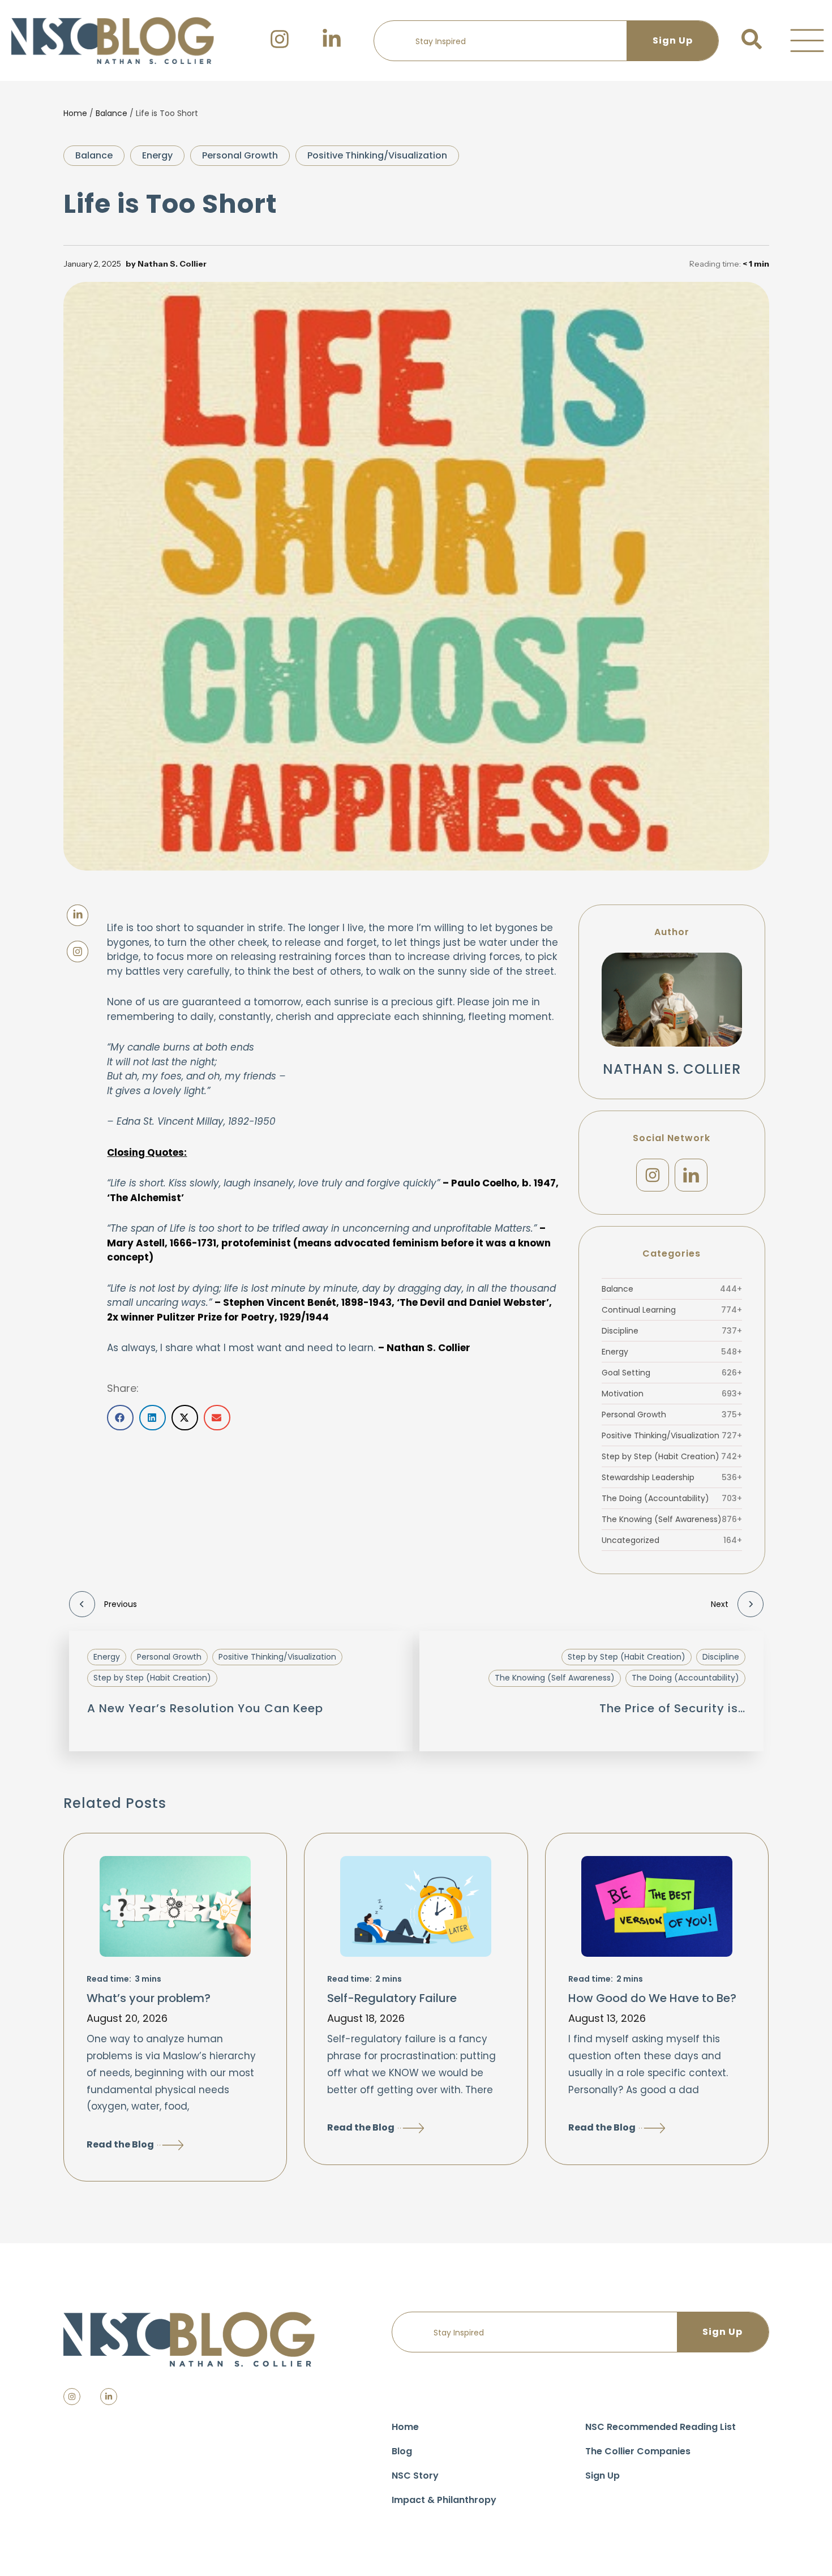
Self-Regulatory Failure (392, 1998)
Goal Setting (672, 1373)
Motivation (672, 1394)
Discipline (672, 1331)
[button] (807, 41)
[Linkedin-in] (109, 2397)
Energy (157, 155)
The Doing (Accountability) (672, 1498)
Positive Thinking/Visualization (377, 155)
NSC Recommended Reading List (661, 2427)
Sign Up (602, 2476)
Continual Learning (672, 1310)
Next (720, 1604)
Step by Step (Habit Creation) (672, 1456)
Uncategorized (672, 1540)
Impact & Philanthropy (444, 2500)
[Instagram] (653, 1175)
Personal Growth (240, 155)
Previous (121, 1604)
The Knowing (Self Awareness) (672, 1519)
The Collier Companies (638, 2451)
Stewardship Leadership (672, 1477)
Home (75, 113)
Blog (402, 2451)
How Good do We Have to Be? (652, 1998)
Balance (111, 113)
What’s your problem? (149, 1998)
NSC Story (415, 2476)
